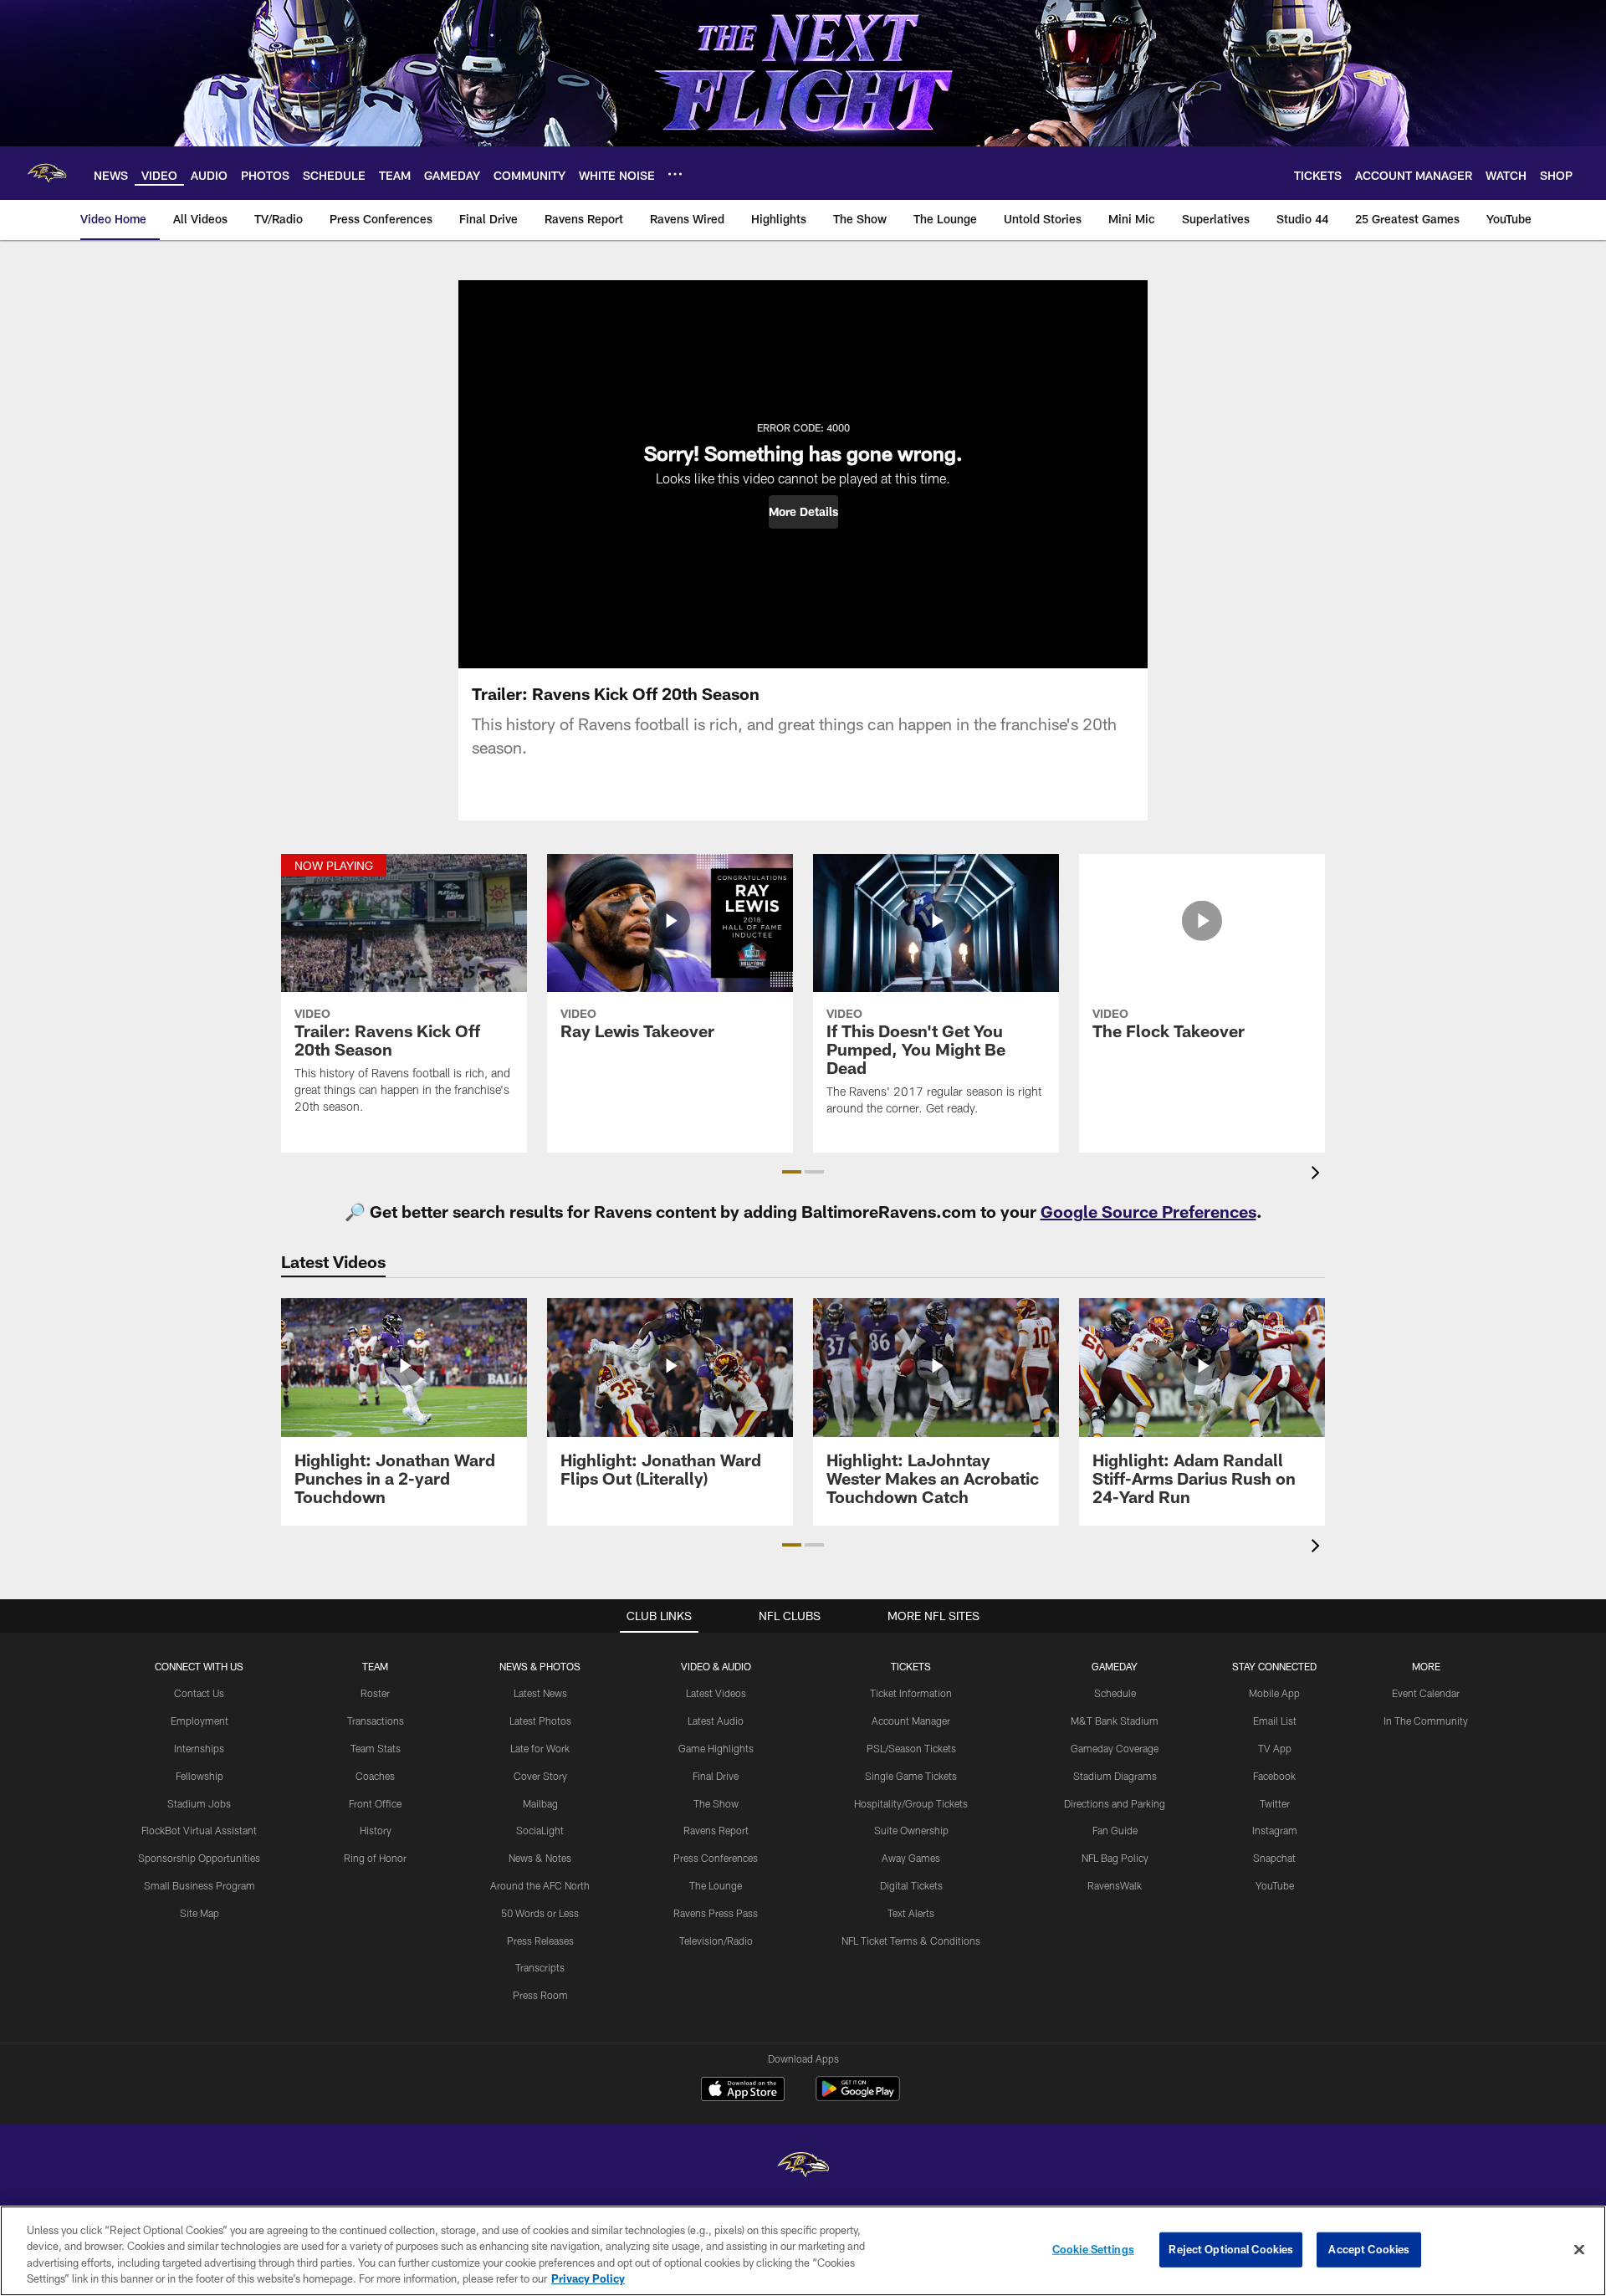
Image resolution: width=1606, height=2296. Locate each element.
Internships (199, 1748)
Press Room (540, 1995)
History (376, 1830)
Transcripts (540, 1967)
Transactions (376, 1721)
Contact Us (199, 1693)
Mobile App (1274, 1693)
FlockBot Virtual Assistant (199, 1830)
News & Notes (540, 1858)
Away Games (911, 1858)
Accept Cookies (1369, 2249)
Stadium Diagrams (1115, 1776)
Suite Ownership (911, 1830)
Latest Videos (716, 1693)
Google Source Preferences (1148, 1211)
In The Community (1426, 1721)
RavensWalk (1115, 1885)
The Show (716, 1803)
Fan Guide (1115, 1830)
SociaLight (540, 1830)
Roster (375, 1693)
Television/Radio (716, 1941)
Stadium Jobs (199, 1803)
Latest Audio (716, 1721)
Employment (199, 1721)
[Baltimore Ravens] (803, 2167)
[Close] (1579, 2249)
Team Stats (376, 1748)
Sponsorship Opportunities (199, 1858)
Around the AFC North (540, 1885)
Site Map (199, 1913)
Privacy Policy (588, 2278)
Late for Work (540, 1748)
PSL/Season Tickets (911, 1748)
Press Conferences (716, 1858)
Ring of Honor (375, 1858)
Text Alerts (911, 1913)
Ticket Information (911, 1693)
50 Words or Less (540, 1913)
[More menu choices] (675, 174)
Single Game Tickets (911, 1776)
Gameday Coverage (1115, 1748)
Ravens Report (716, 1830)
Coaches (375, 1776)
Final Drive (716, 1776)
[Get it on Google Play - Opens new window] (858, 2097)
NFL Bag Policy (1115, 1858)
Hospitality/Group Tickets (911, 1803)
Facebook (1274, 1776)
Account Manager (911, 1721)
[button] (803, 512)
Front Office (375, 1803)
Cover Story (540, 1776)
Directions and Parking (1115, 1803)
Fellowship (199, 1776)
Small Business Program (199, 1885)
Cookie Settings (1093, 2249)
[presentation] (1318, 1175)
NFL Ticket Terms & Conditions (911, 1941)
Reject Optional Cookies (1231, 2249)
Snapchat (1274, 1858)
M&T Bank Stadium (1115, 1721)
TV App (1275, 1748)
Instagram (1275, 1830)
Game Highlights (716, 1748)
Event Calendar (1426, 1693)
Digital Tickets (911, 1885)
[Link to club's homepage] (47, 173)
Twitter (1275, 1803)
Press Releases (540, 1941)
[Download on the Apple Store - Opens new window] (743, 2091)
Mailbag (540, 1803)
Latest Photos (540, 1721)
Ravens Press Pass (716, 1913)
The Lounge (716, 1885)
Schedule (1115, 1693)
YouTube (1275, 1885)
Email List (1275, 1721)
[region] (803, 2251)
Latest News (540, 1693)
